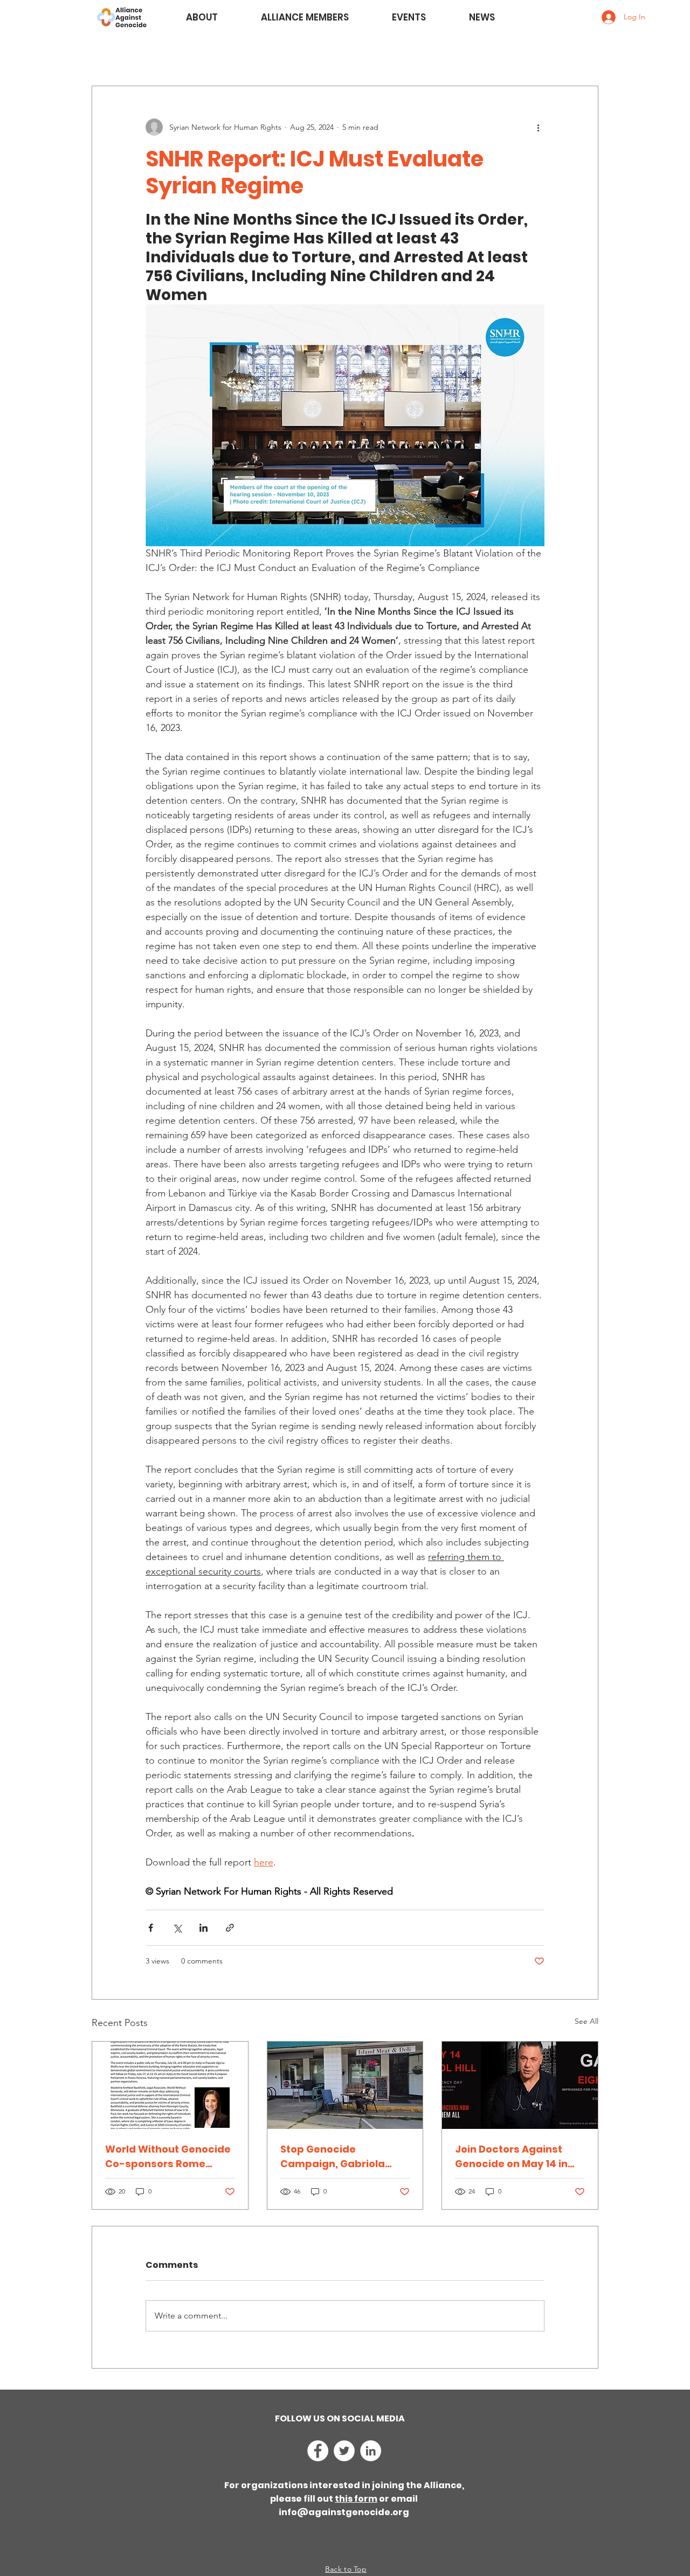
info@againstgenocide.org (344, 2512)
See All (586, 2021)
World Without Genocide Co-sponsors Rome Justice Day (168, 2157)
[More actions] (538, 127)
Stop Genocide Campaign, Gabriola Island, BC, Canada (333, 2157)
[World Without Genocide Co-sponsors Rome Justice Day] (170, 2085)
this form (356, 2499)
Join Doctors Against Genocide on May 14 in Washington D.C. (511, 2157)
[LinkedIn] (371, 2451)
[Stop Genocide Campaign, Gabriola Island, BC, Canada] (345, 2085)
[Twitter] (344, 2451)
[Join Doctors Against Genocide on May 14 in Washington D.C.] (520, 2085)
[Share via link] (230, 1928)
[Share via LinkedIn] (203, 1928)
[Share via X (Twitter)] (177, 1928)
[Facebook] (318, 2451)
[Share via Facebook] (151, 1928)
